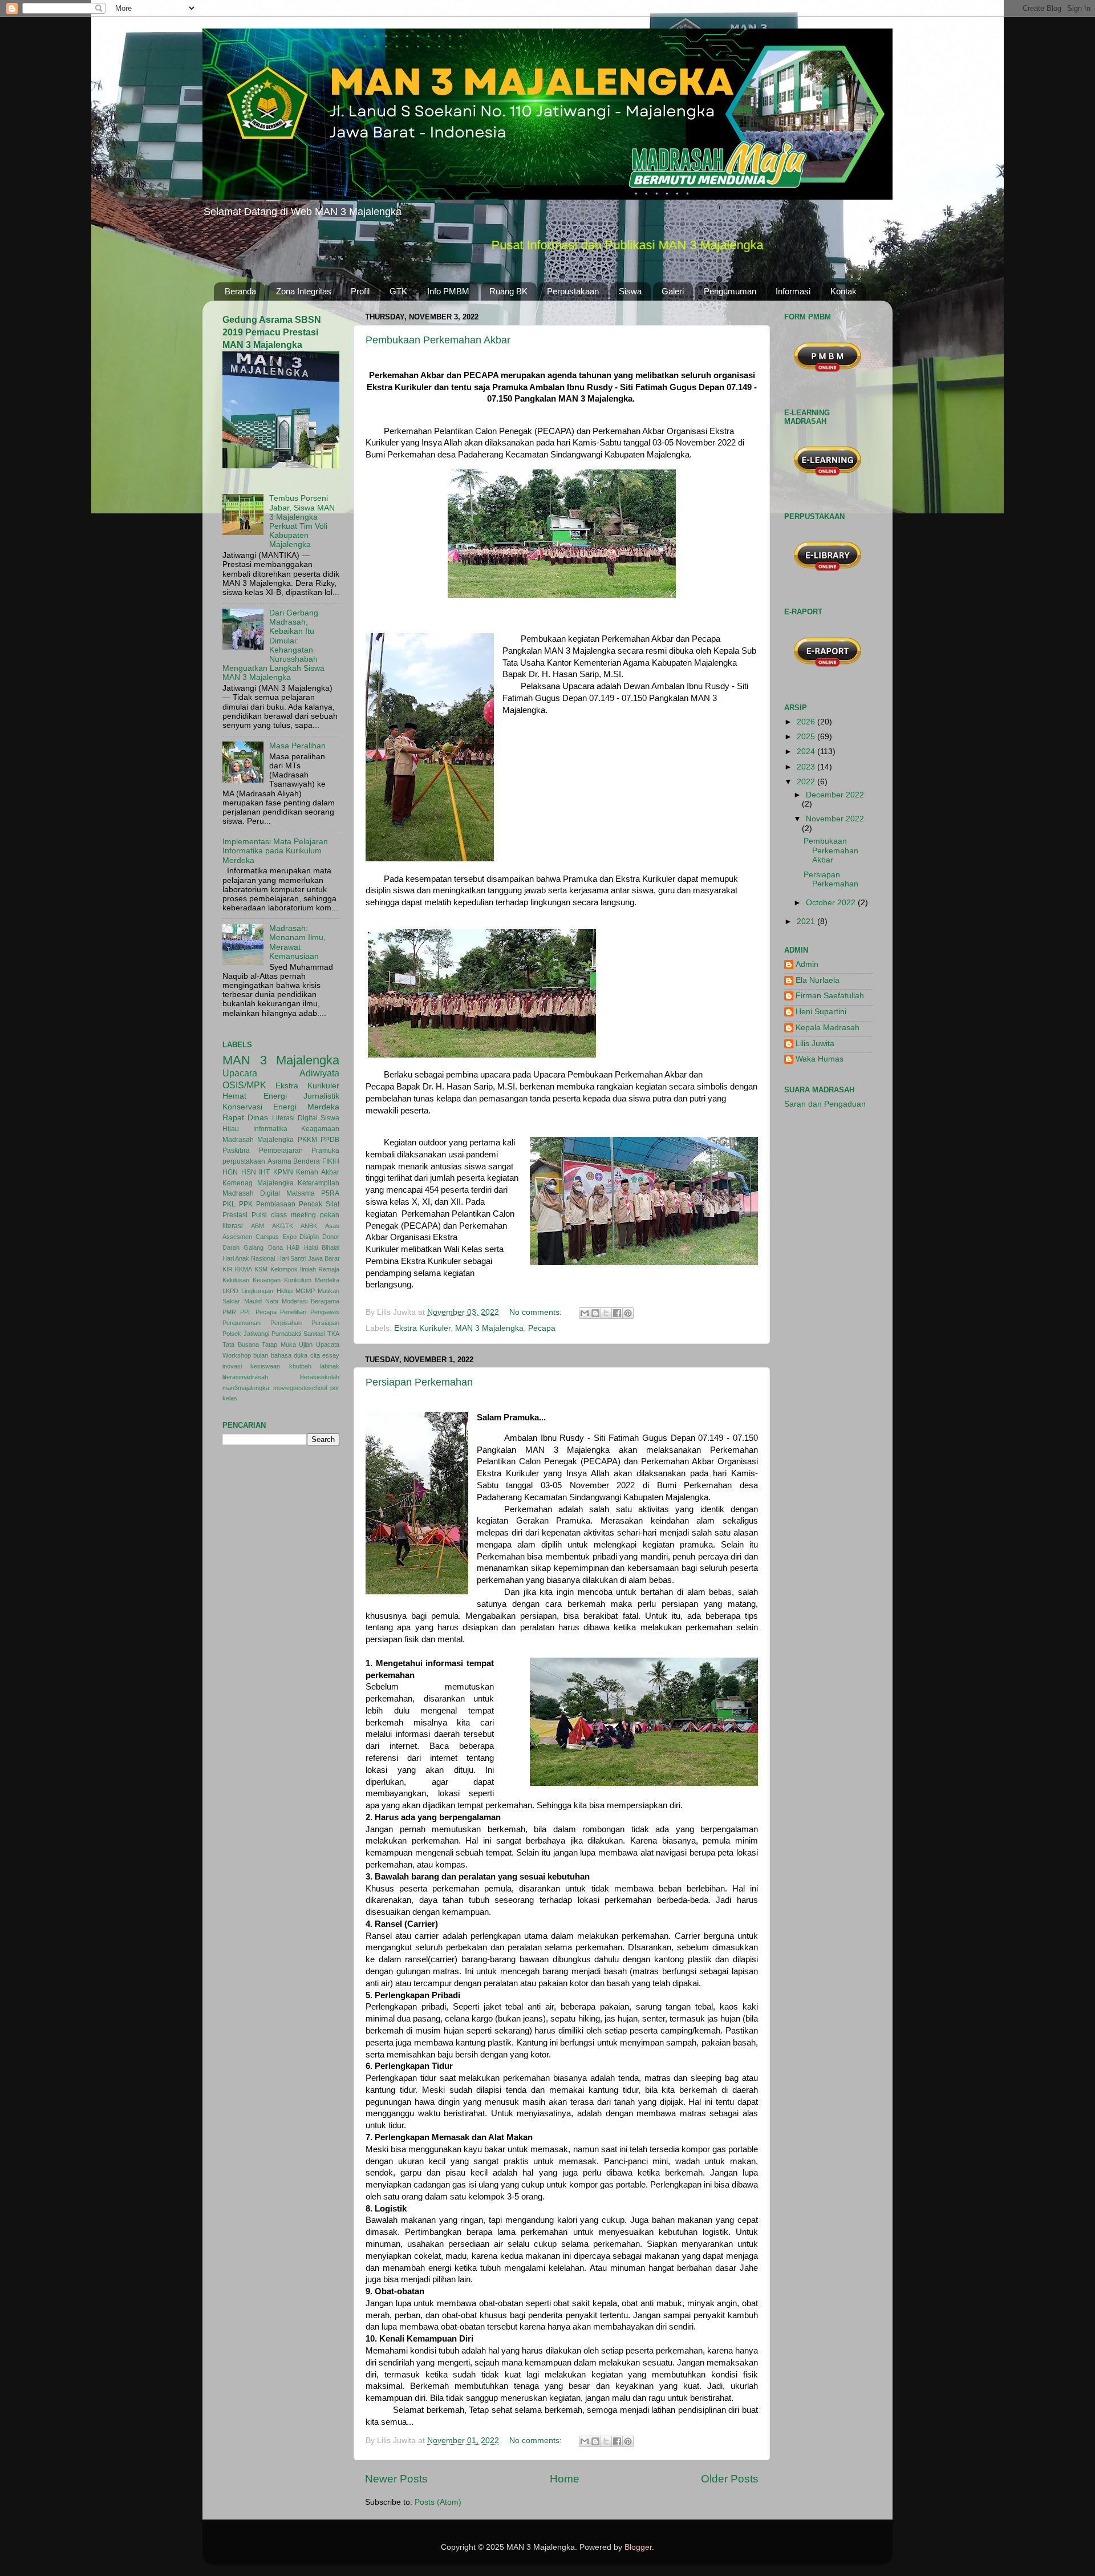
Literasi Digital (295, 1118)
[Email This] (585, 1313)
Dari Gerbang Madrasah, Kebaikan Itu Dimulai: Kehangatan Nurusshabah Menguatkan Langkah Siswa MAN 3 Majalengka (273, 645)
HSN (249, 1172)
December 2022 (835, 795)
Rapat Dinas (245, 1118)
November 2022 (835, 819)
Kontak (843, 291)
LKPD (230, 1291)
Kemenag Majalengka (258, 1183)
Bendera (307, 1161)
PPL (246, 1312)
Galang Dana (263, 1248)
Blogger (638, 2547)
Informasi (793, 291)
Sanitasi (314, 1334)
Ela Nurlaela (818, 980)
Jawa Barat (324, 1258)
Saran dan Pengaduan (825, 1104)
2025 (807, 737)
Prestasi (235, 1215)
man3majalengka (246, 1388)
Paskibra (236, 1151)
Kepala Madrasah (828, 1028)
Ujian (306, 1344)
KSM (261, 1269)
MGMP (305, 1291)
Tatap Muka (279, 1344)
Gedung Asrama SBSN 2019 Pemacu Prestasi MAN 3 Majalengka (272, 332)
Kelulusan (236, 1280)
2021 (807, 922)
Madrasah (238, 1140)
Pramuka (325, 1151)
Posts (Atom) (438, 2502)
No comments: (537, 1312)
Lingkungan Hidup (267, 1291)
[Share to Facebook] (617, 1313)
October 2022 (832, 903)
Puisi (259, 1215)
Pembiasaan (276, 1204)
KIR (228, 1269)
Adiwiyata (319, 1073)
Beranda (240, 291)
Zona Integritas (304, 291)
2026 (807, 722)
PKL (229, 1204)
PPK (246, 1204)
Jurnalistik (321, 1096)
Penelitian (293, 1312)
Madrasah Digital (251, 1193)
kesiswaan (265, 1366)
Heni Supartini (821, 1012)
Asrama (279, 1161)
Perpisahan (286, 1323)
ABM (257, 1226)
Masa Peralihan (297, 746)
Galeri (673, 291)
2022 (807, 782)
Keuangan (267, 1280)
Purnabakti (286, 1334)
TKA (333, 1334)
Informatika (270, 1129)
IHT (264, 1172)
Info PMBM (448, 291)
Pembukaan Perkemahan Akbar (438, 340)
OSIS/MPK (244, 1085)
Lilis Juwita (815, 1044)
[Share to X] (606, 1313)
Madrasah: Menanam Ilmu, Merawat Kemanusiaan (297, 942)
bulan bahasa (272, 1355)
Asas (332, 1226)
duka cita (307, 1355)
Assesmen (237, 1237)
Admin (807, 964)
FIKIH (331, 1161)
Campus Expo (276, 1237)
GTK (398, 291)
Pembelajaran (281, 1151)
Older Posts (730, 2479)
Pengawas (325, 1312)
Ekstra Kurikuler (422, 1328)
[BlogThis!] (595, 1313)
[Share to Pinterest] (628, 1313)
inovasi (232, 1366)
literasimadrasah (245, 1377)
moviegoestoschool (300, 1388)
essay (331, 1355)
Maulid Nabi (261, 1301)
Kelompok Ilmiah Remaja (305, 1269)
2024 (807, 752)
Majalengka (275, 1140)
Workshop (237, 1355)
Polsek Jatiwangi (246, 1334)
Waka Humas (820, 1059)
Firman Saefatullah (830, 996)
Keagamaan (320, 1129)
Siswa (630, 291)
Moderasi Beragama (311, 1301)
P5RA (330, 1193)
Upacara (240, 1073)
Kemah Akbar (318, 1172)
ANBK (309, 1226)
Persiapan (325, 1323)
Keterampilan (319, 1183)
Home (565, 2479)
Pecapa (542, 1328)
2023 (807, 767)
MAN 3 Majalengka (489, 1328)
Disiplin (309, 1237)
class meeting (293, 1215)
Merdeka (323, 1107)
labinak (330, 1366)
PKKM (307, 1140)
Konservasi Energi (259, 1107)
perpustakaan (244, 1161)
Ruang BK (508, 291)
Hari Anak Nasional (249, 1258)
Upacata (328, 1344)
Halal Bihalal (322, 1248)
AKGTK (283, 1226)
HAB (293, 1248)
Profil (360, 291)
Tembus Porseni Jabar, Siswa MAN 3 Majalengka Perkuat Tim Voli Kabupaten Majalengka (302, 521)
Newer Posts (396, 2479)
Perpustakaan (573, 291)
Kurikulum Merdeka (312, 1280)
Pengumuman (730, 291)
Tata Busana (241, 1344)
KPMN (283, 1172)
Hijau (231, 1129)
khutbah (300, 1366)
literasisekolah (320, 1377)
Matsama (301, 1193)
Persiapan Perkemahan (419, 1382)
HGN (230, 1172)
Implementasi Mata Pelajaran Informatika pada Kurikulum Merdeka (275, 851)
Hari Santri (292, 1258)
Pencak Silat (319, 1204)
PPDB (330, 1140)
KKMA (244, 1269)
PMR (229, 1312)
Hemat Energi (255, 1096)
